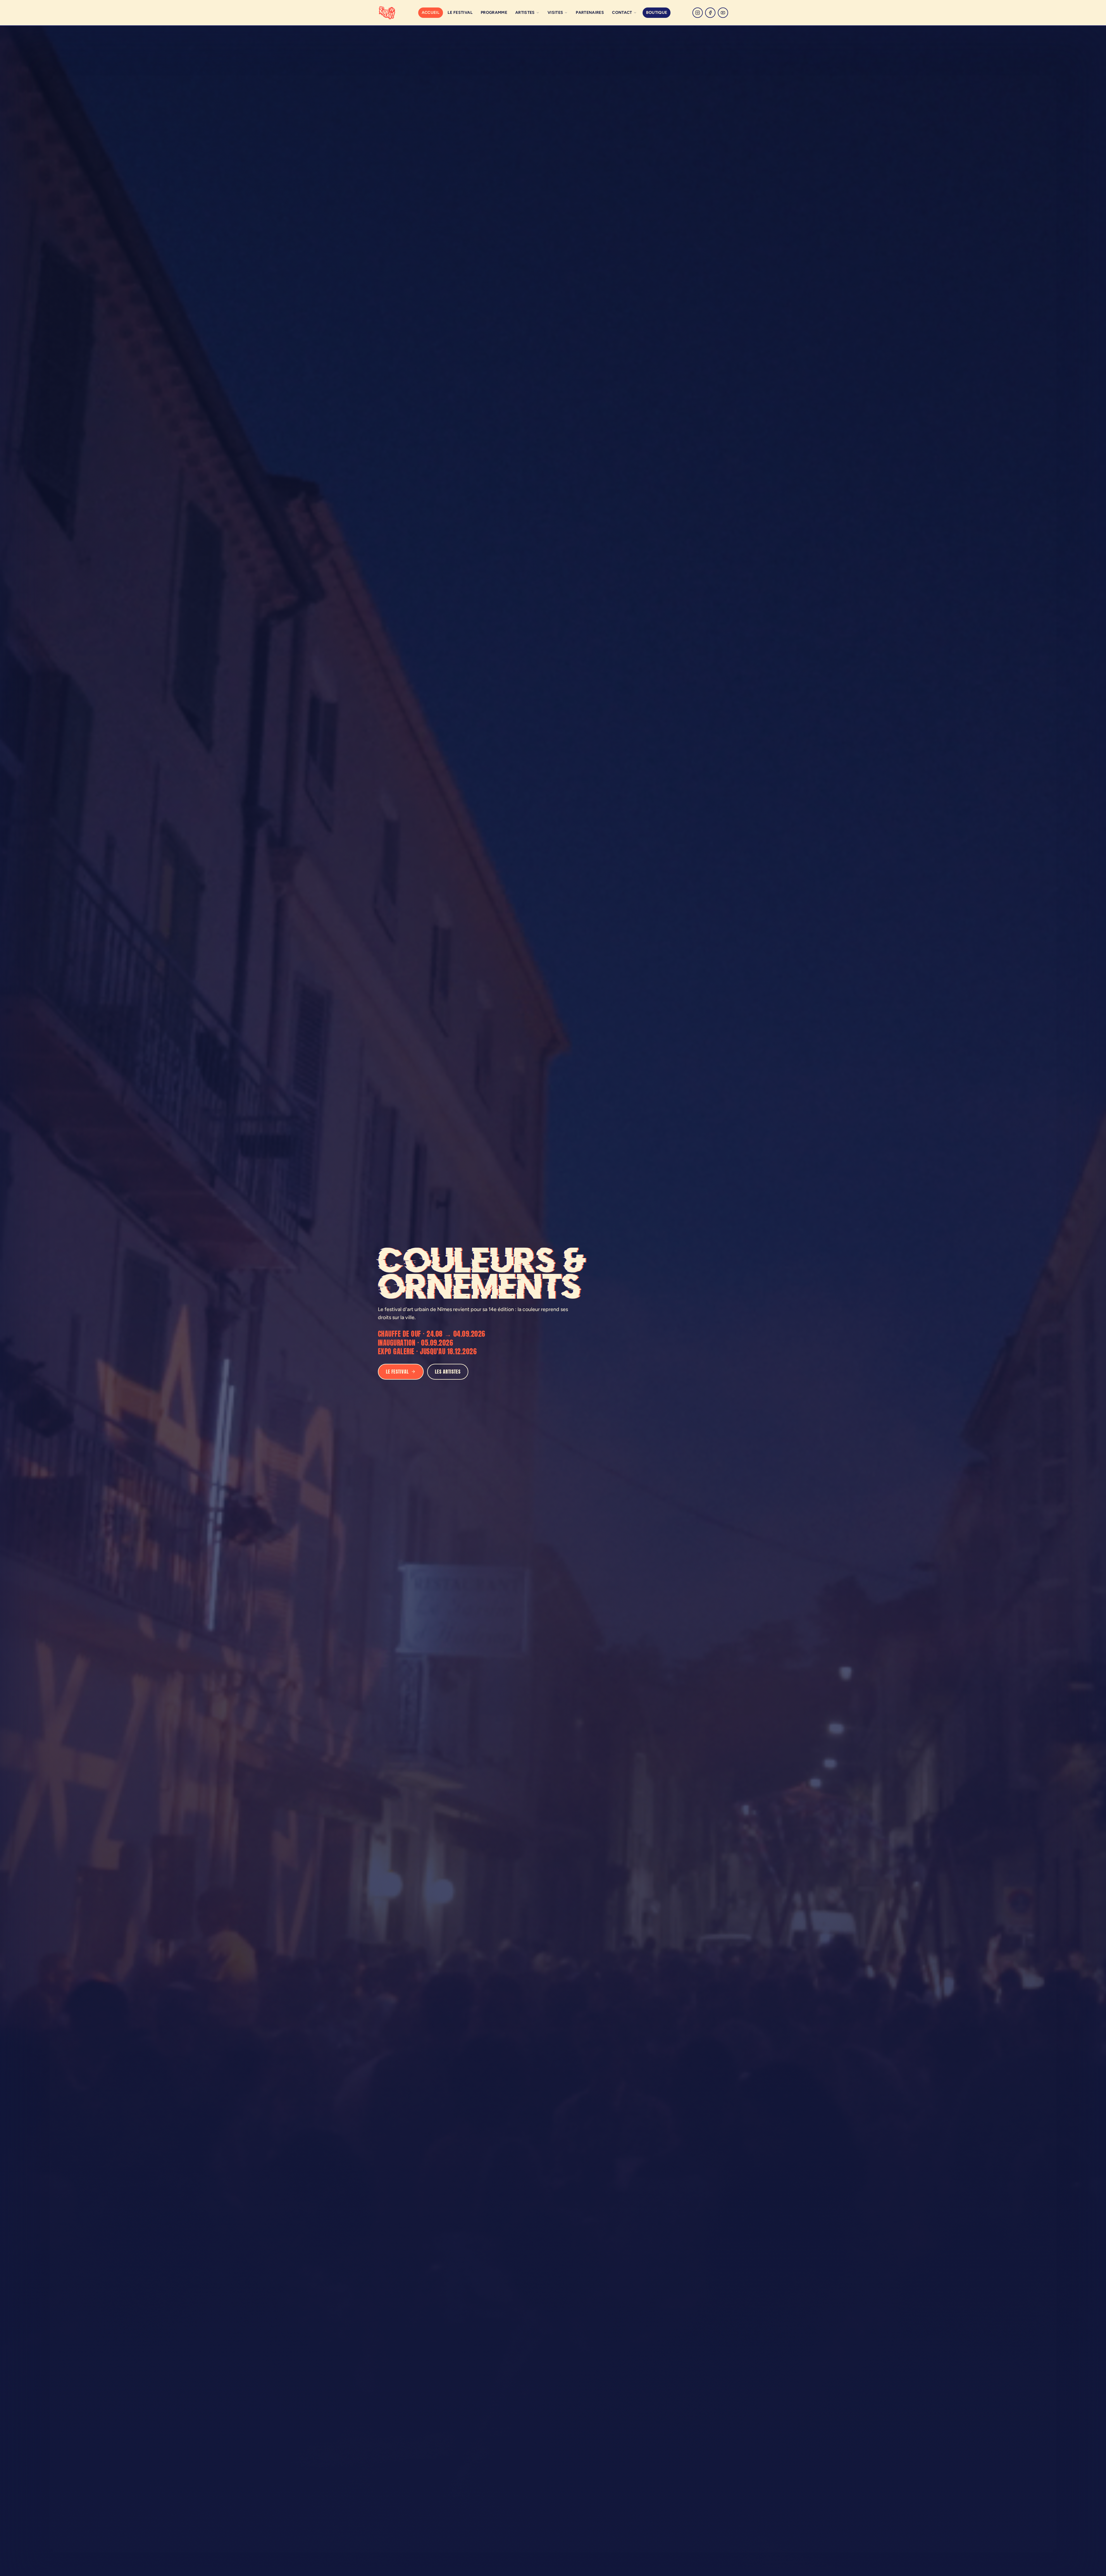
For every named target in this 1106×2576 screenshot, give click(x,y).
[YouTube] (723, 13)
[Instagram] (698, 13)
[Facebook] (710, 13)
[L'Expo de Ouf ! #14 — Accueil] (387, 13)
